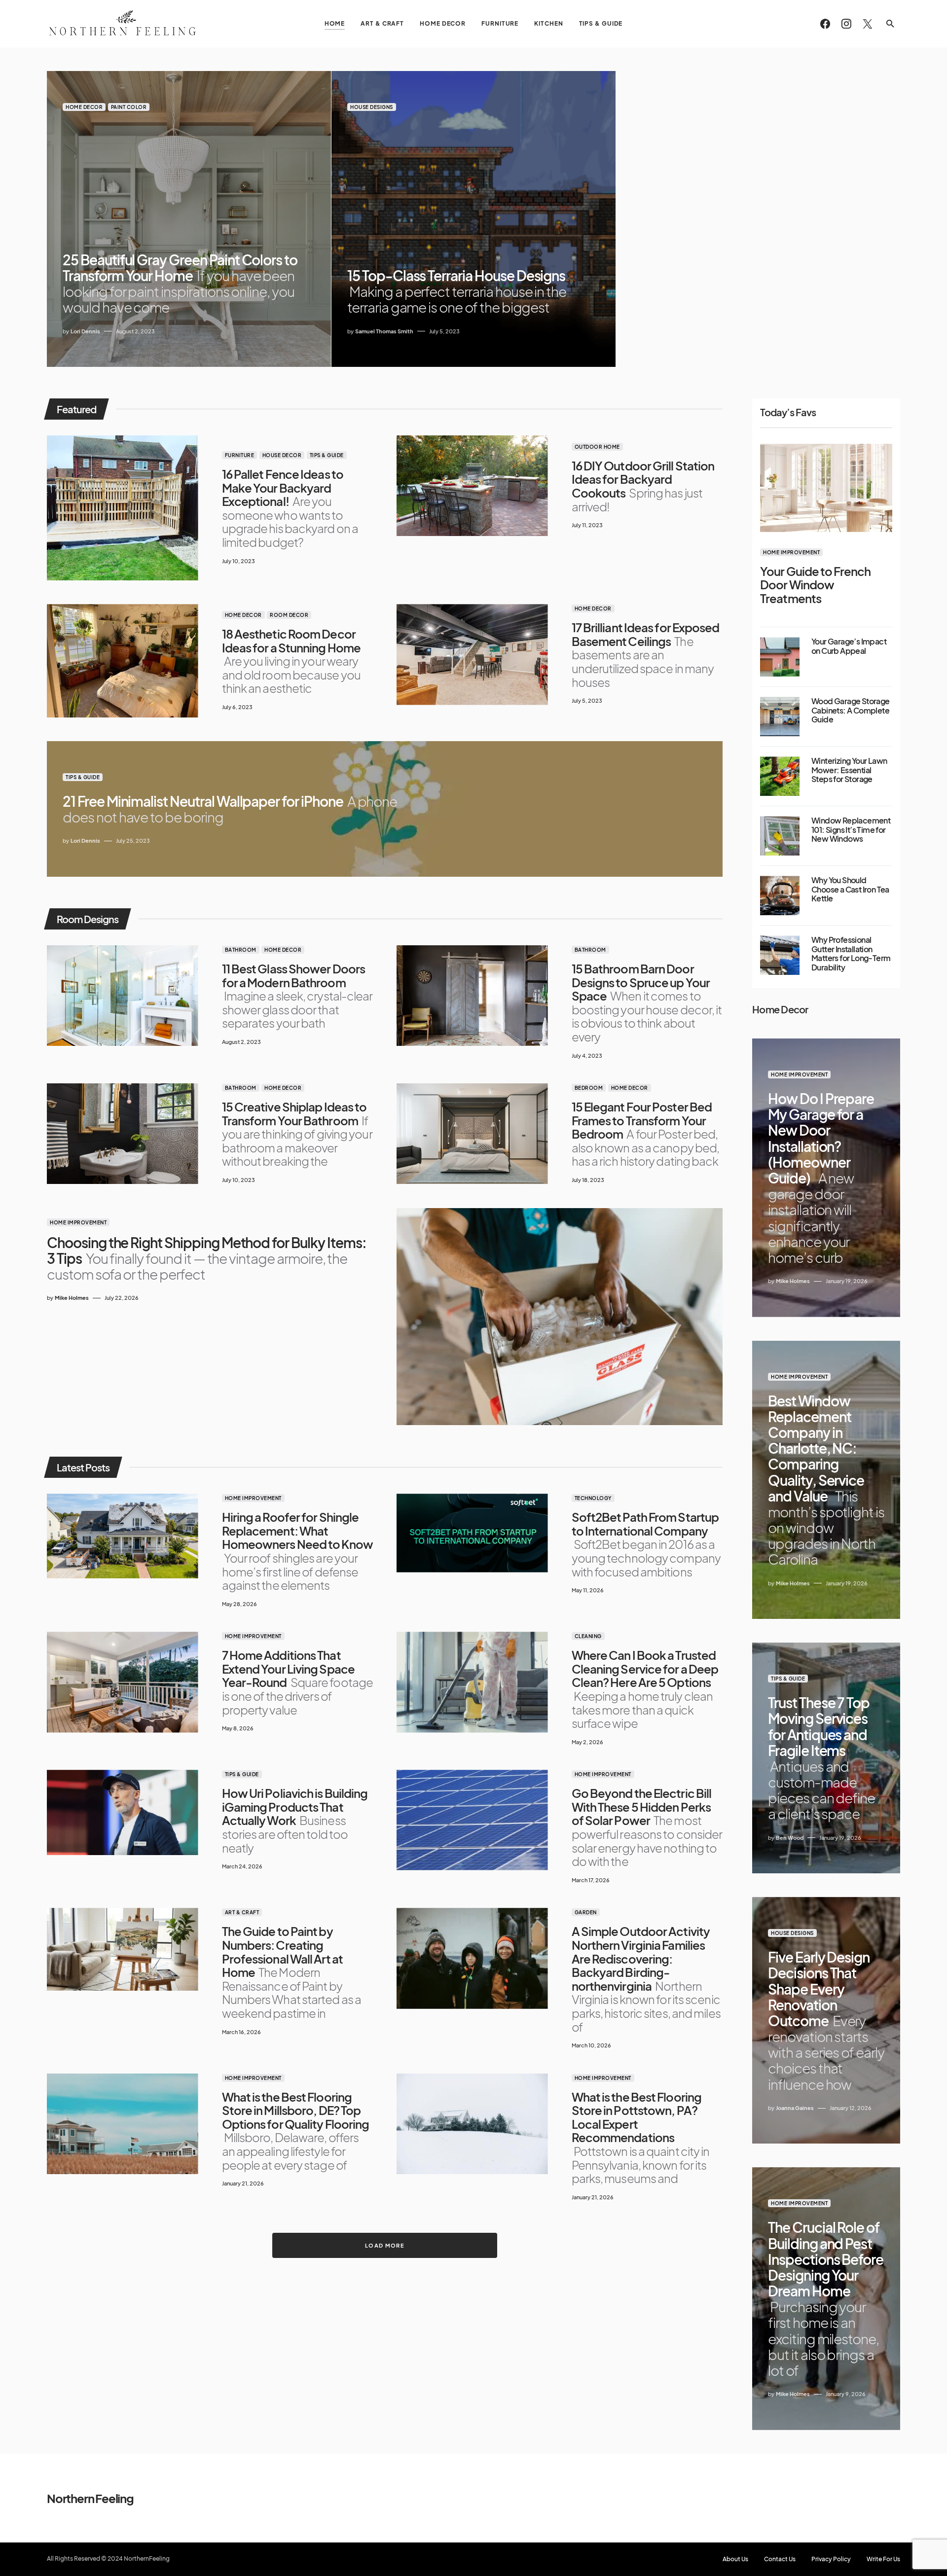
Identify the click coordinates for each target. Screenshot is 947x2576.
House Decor (282, 455)
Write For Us (883, 2559)
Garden (586, 1912)
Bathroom (241, 950)
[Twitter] (868, 24)
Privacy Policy (831, 2559)
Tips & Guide (327, 455)
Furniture (240, 455)
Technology (593, 1498)
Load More (385, 2245)
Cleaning (588, 1636)
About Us (735, 2559)
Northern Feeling (90, 2498)
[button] (890, 24)
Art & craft (242, 1912)
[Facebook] (825, 24)
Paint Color (129, 107)
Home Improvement (78, 1222)
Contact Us (780, 2559)
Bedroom (589, 1088)
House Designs (372, 107)
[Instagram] (846, 24)
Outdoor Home (597, 447)
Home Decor (84, 107)
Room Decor (289, 615)
